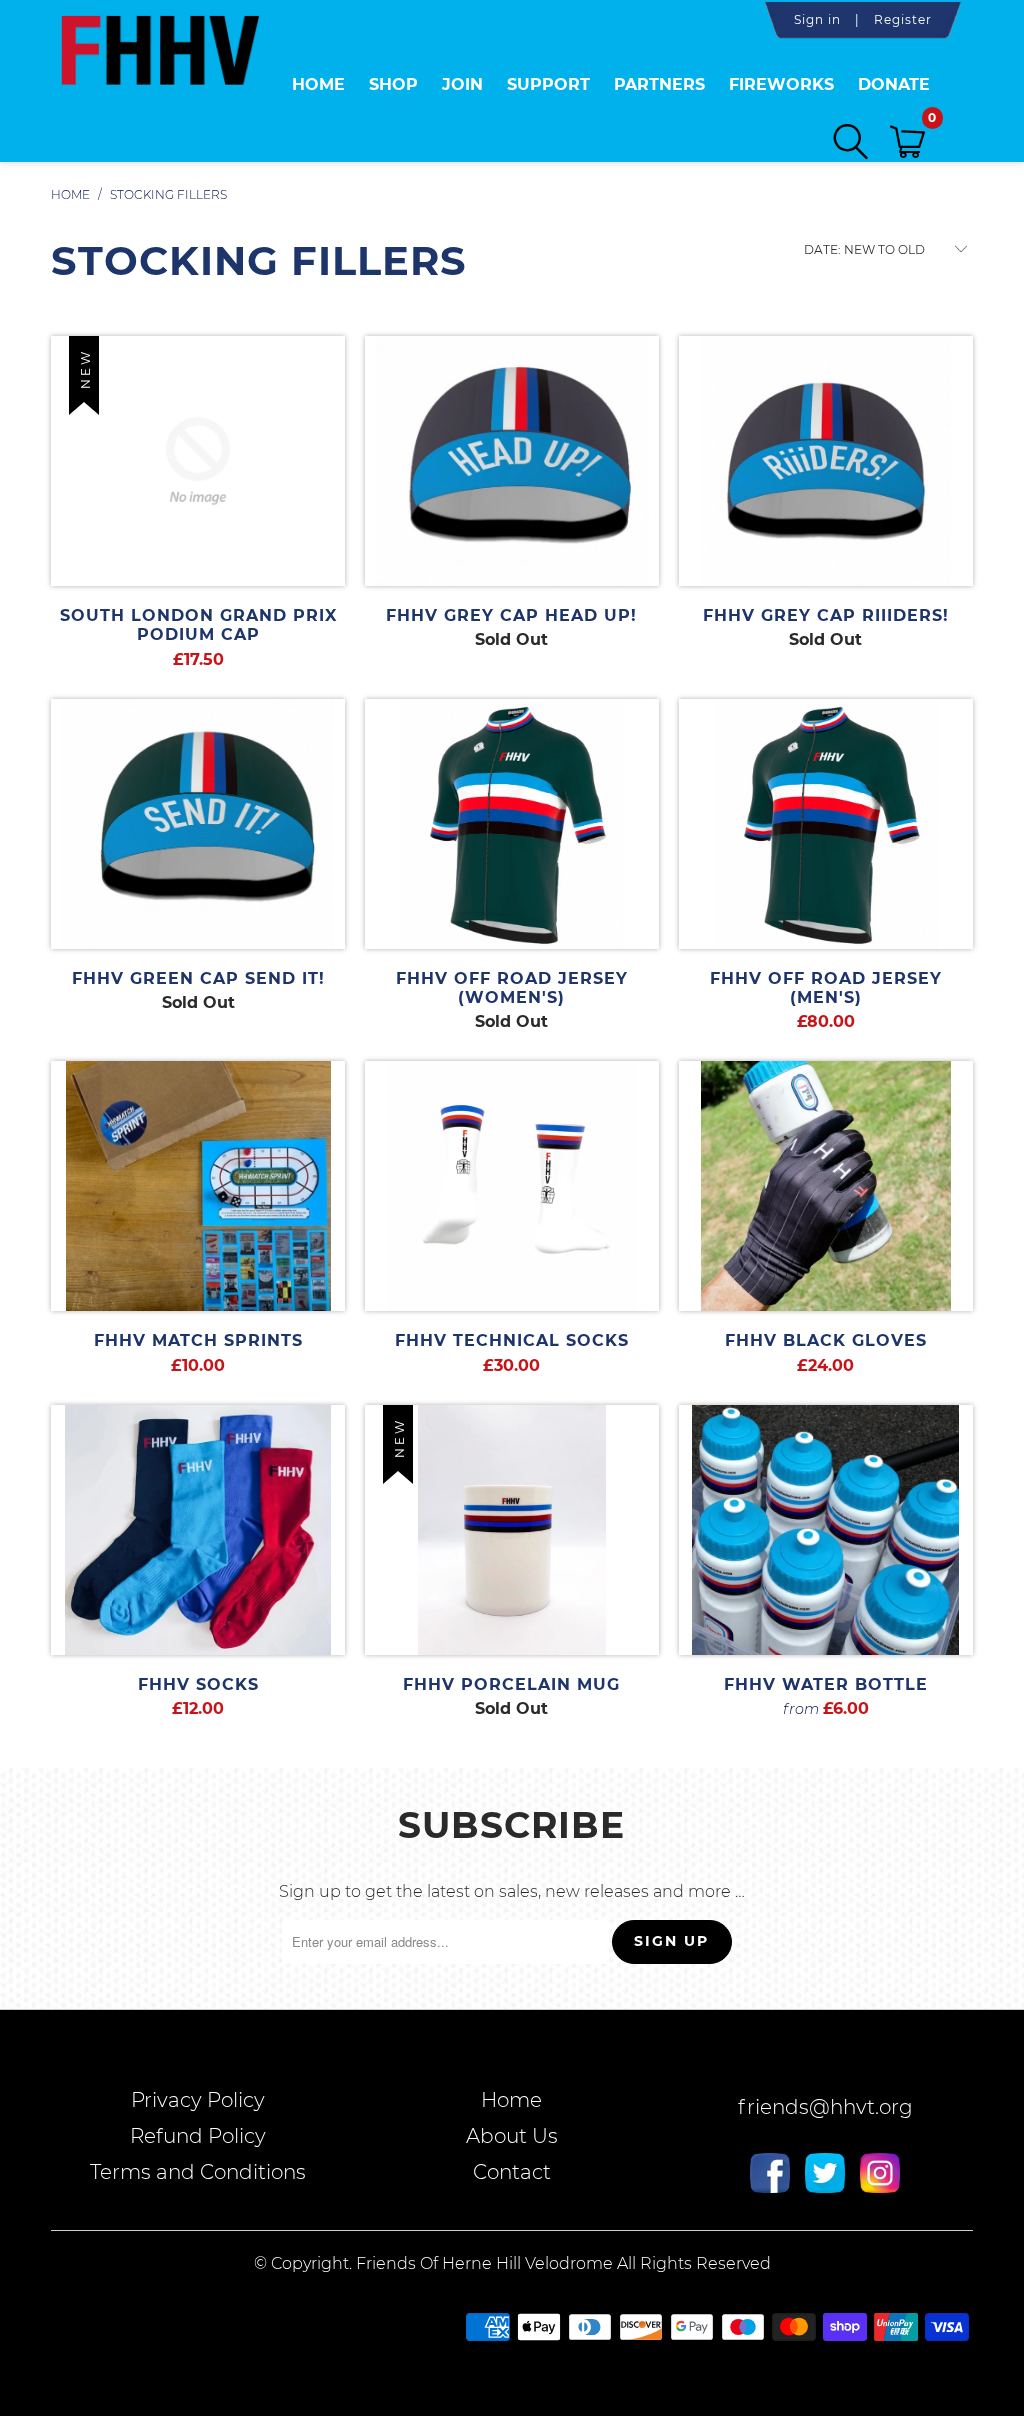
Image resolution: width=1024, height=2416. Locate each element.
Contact (512, 2172)
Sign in (817, 19)
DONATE (894, 84)
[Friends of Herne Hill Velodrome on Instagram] (880, 2175)
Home (318, 84)
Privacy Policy (198, 2100)
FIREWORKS (781, 84)
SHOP (393, 84)
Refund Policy (198, 2136)
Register (903, 19)
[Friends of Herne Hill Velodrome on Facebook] (770, 2175)
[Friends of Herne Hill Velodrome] (160, 73)
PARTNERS (659, 84)
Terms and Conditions (198, 2172)
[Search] (850, 141)
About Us (512, 2136)
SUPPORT (548, 84)
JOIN (462, 84)
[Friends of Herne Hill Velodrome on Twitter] (825, 2175)
